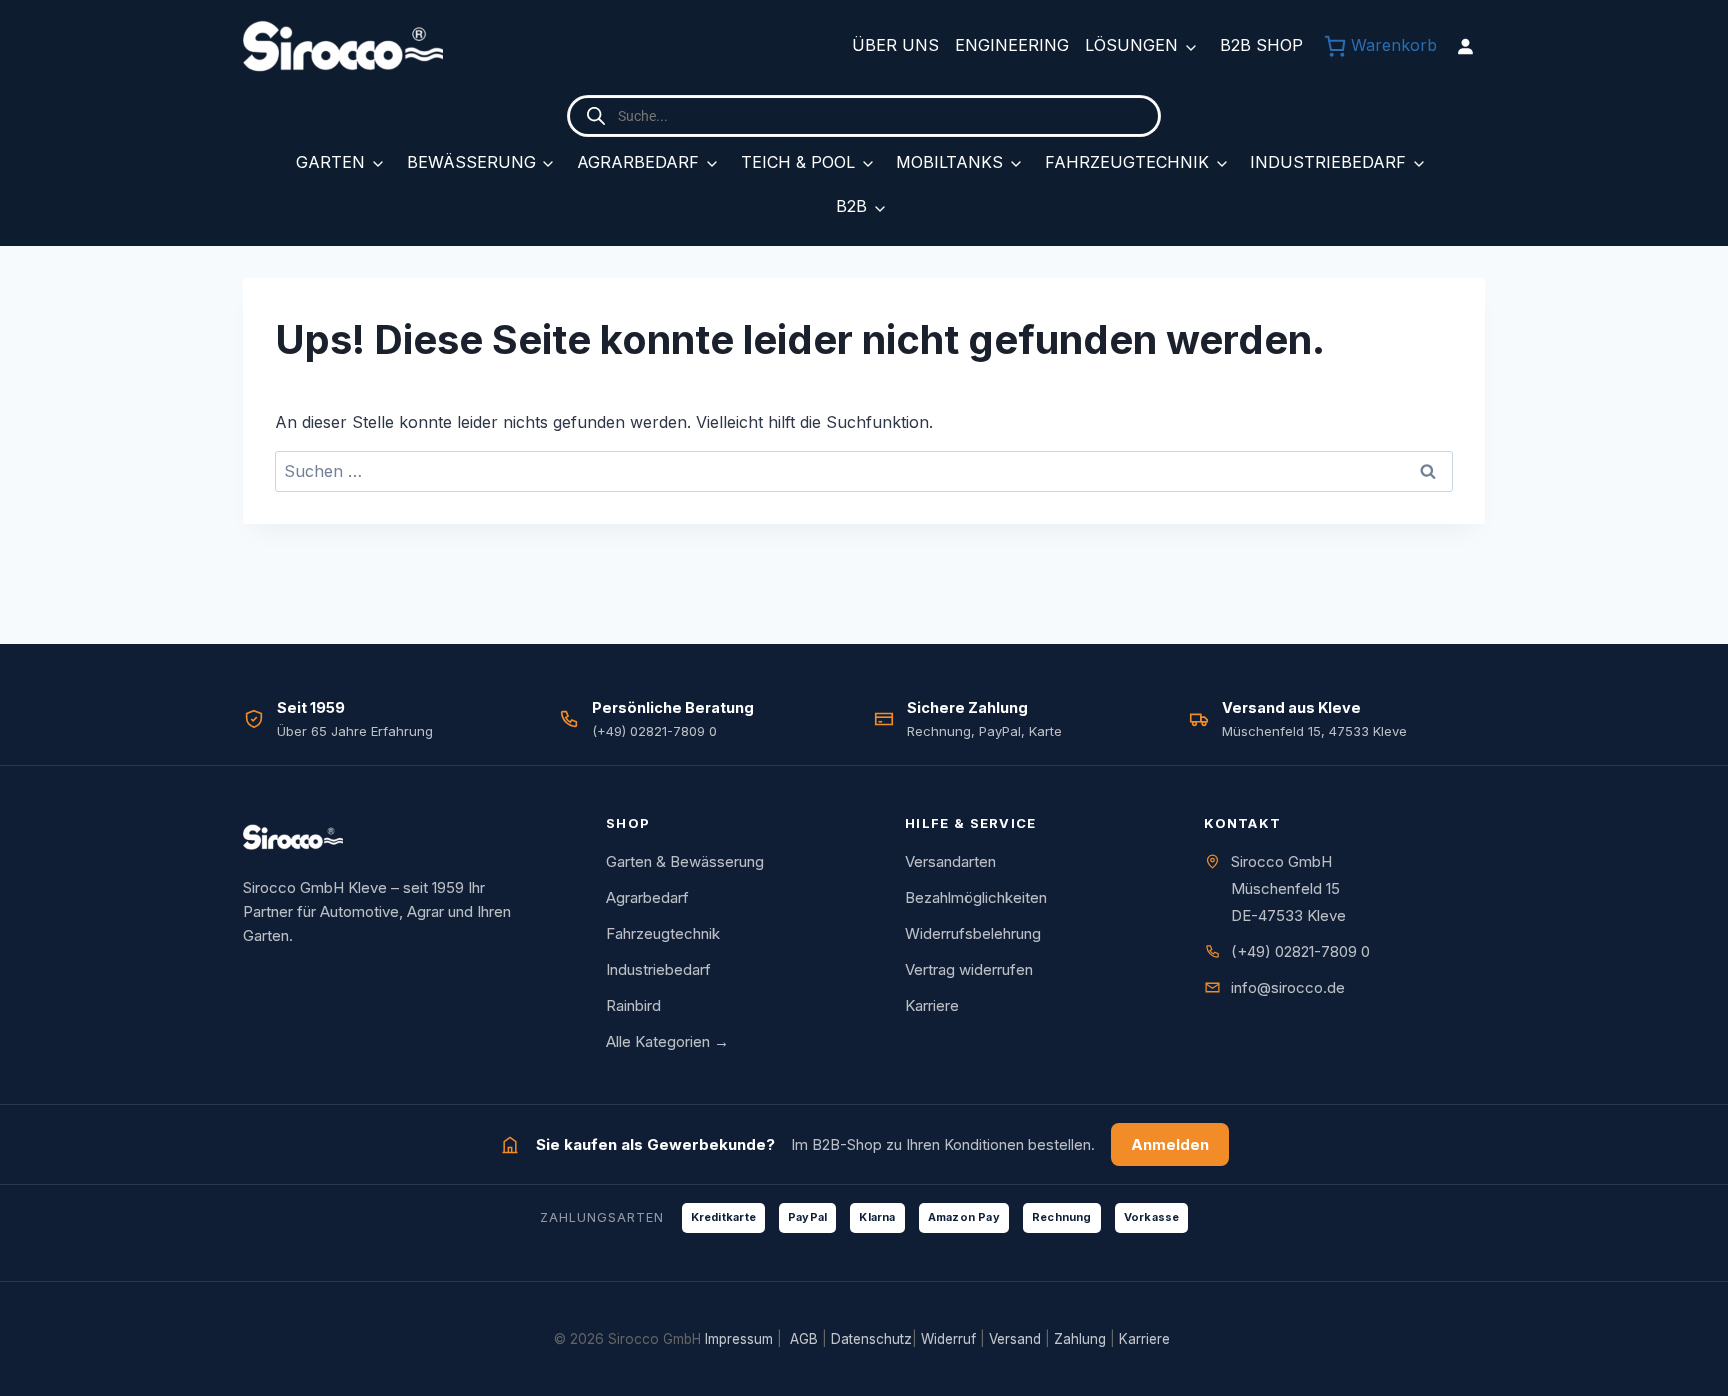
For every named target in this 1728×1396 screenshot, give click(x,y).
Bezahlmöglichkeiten (976, 897)
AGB (804, 1339)
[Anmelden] (1465, 46)
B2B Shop (1261, 45)
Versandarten (950, 861)
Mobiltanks (949, 162)
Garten (330, 162)
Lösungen (1131, 45)
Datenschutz (871, 1339)
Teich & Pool (798, 162)
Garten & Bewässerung (685, 861)
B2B (851, 206)
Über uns (895, 45)
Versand (1015, 1339)
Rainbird (633, 1005)
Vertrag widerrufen (969, 969)
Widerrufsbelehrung (973, 933)
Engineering (1012, 45)
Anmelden (1170, 1144)
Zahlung (1080, 1339)
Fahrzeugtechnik (1127, 162)
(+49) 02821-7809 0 (1300, 951)
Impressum (739, 1339)
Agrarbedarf (638, 162)
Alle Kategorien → (667, 1041)
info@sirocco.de (1288, 987)
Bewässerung (471, 162)
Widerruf (948, 1339)
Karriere (932, 1005)
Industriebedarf (1328, 162)
